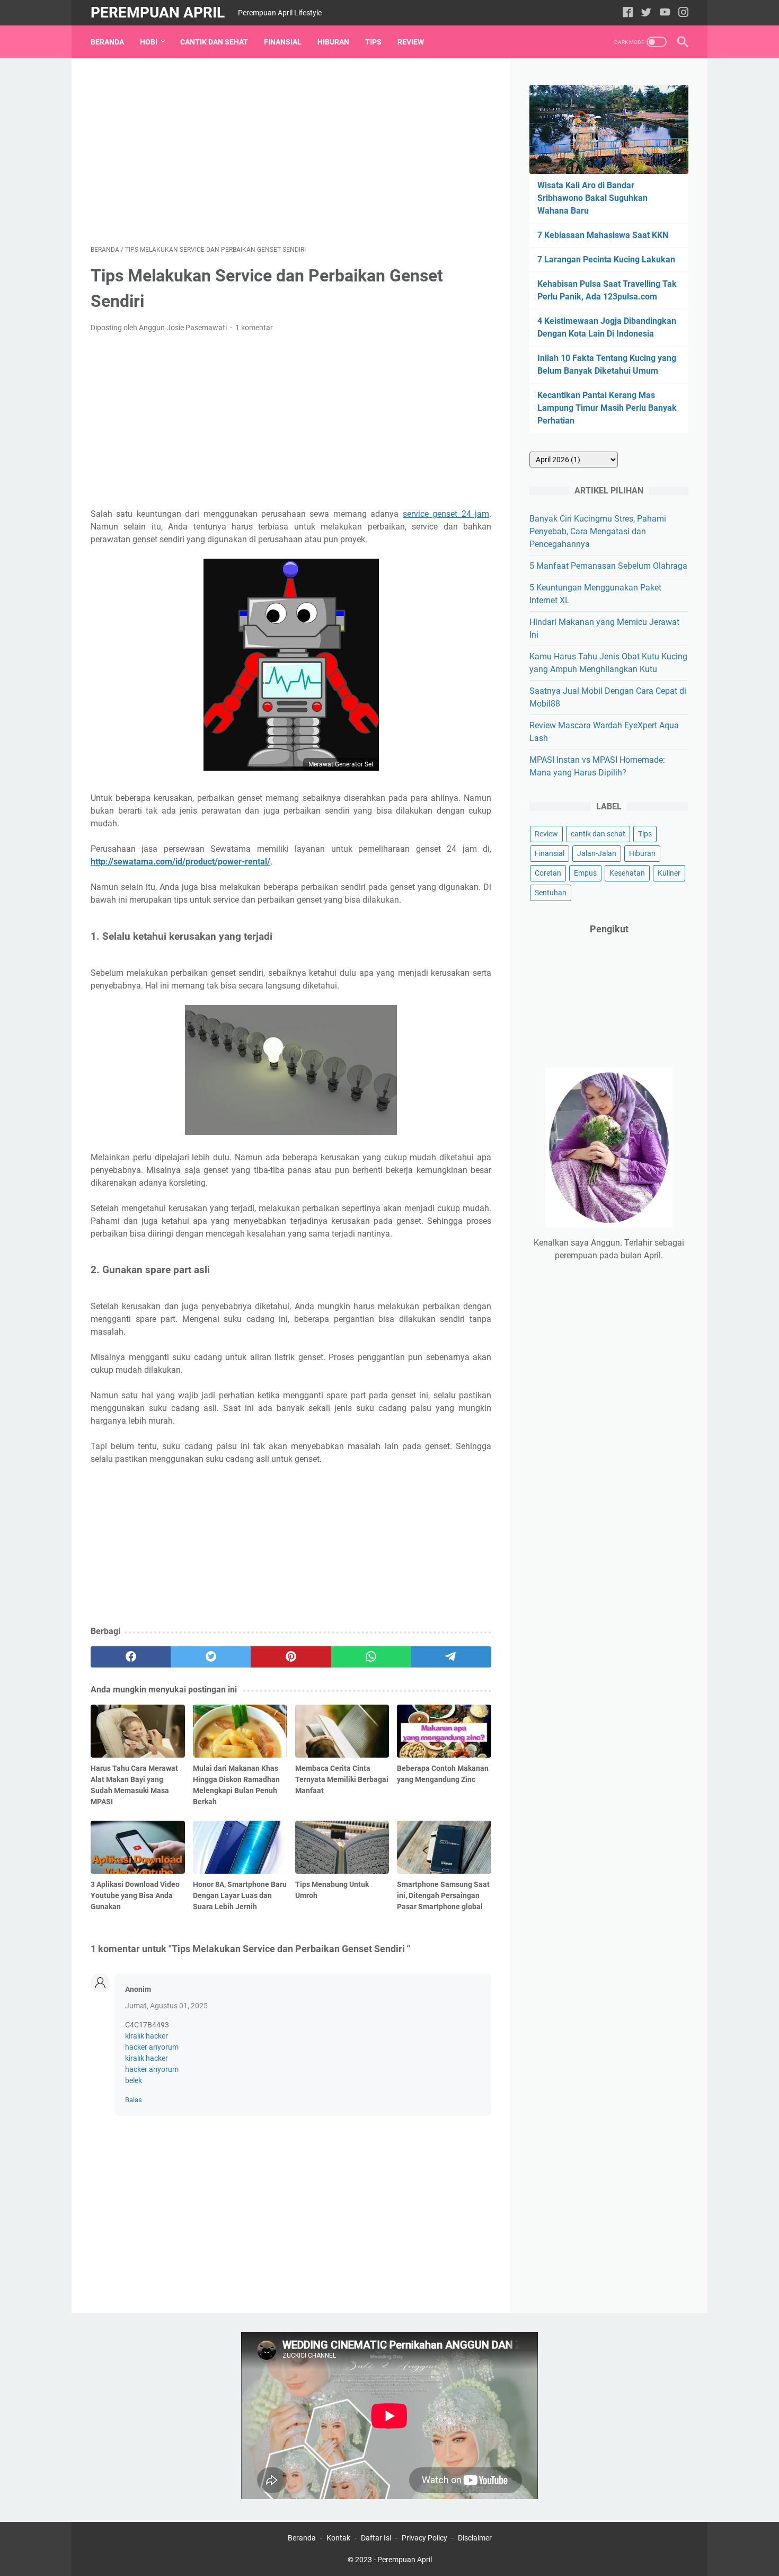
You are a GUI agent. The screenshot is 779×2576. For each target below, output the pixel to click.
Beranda (107, 42)
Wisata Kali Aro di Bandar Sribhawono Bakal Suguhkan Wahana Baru (592, 198)
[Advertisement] (291, 152)
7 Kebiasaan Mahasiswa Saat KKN (603, 235)
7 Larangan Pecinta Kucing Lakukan (606, 259)
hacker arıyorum (152, 2047)
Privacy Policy (424, 2538)
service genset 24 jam (446, 514)
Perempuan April (158, 12)
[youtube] (665, 13)
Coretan (548, 873)
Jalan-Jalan (597, 853)
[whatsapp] (371, 1657)
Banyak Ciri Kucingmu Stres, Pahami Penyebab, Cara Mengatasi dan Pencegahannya (598, 531)
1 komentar (254, 328)
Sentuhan (551, 893)
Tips (373, 42)
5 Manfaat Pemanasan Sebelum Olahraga (608, 566)
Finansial (283, 42)
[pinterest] (291, 1657)
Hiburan (333, 42)
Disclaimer (475, 2538)
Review (411, 42)
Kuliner (669, 873)
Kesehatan (627, 873)
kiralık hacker (147, 2036)
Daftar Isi (376, 2538)
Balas (134, 2100)
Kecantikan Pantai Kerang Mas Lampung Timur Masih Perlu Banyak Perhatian (607, 408)
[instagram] (683, 13)
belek (134, 2080)
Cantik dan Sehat (214, 42)
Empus (585, 873)
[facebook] (628, 13)
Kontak (338, 2538)
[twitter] (646, 13)
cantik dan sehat (598, 834)
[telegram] (451, 1657)
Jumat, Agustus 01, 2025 (166, 2006)
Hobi (149, 42)
